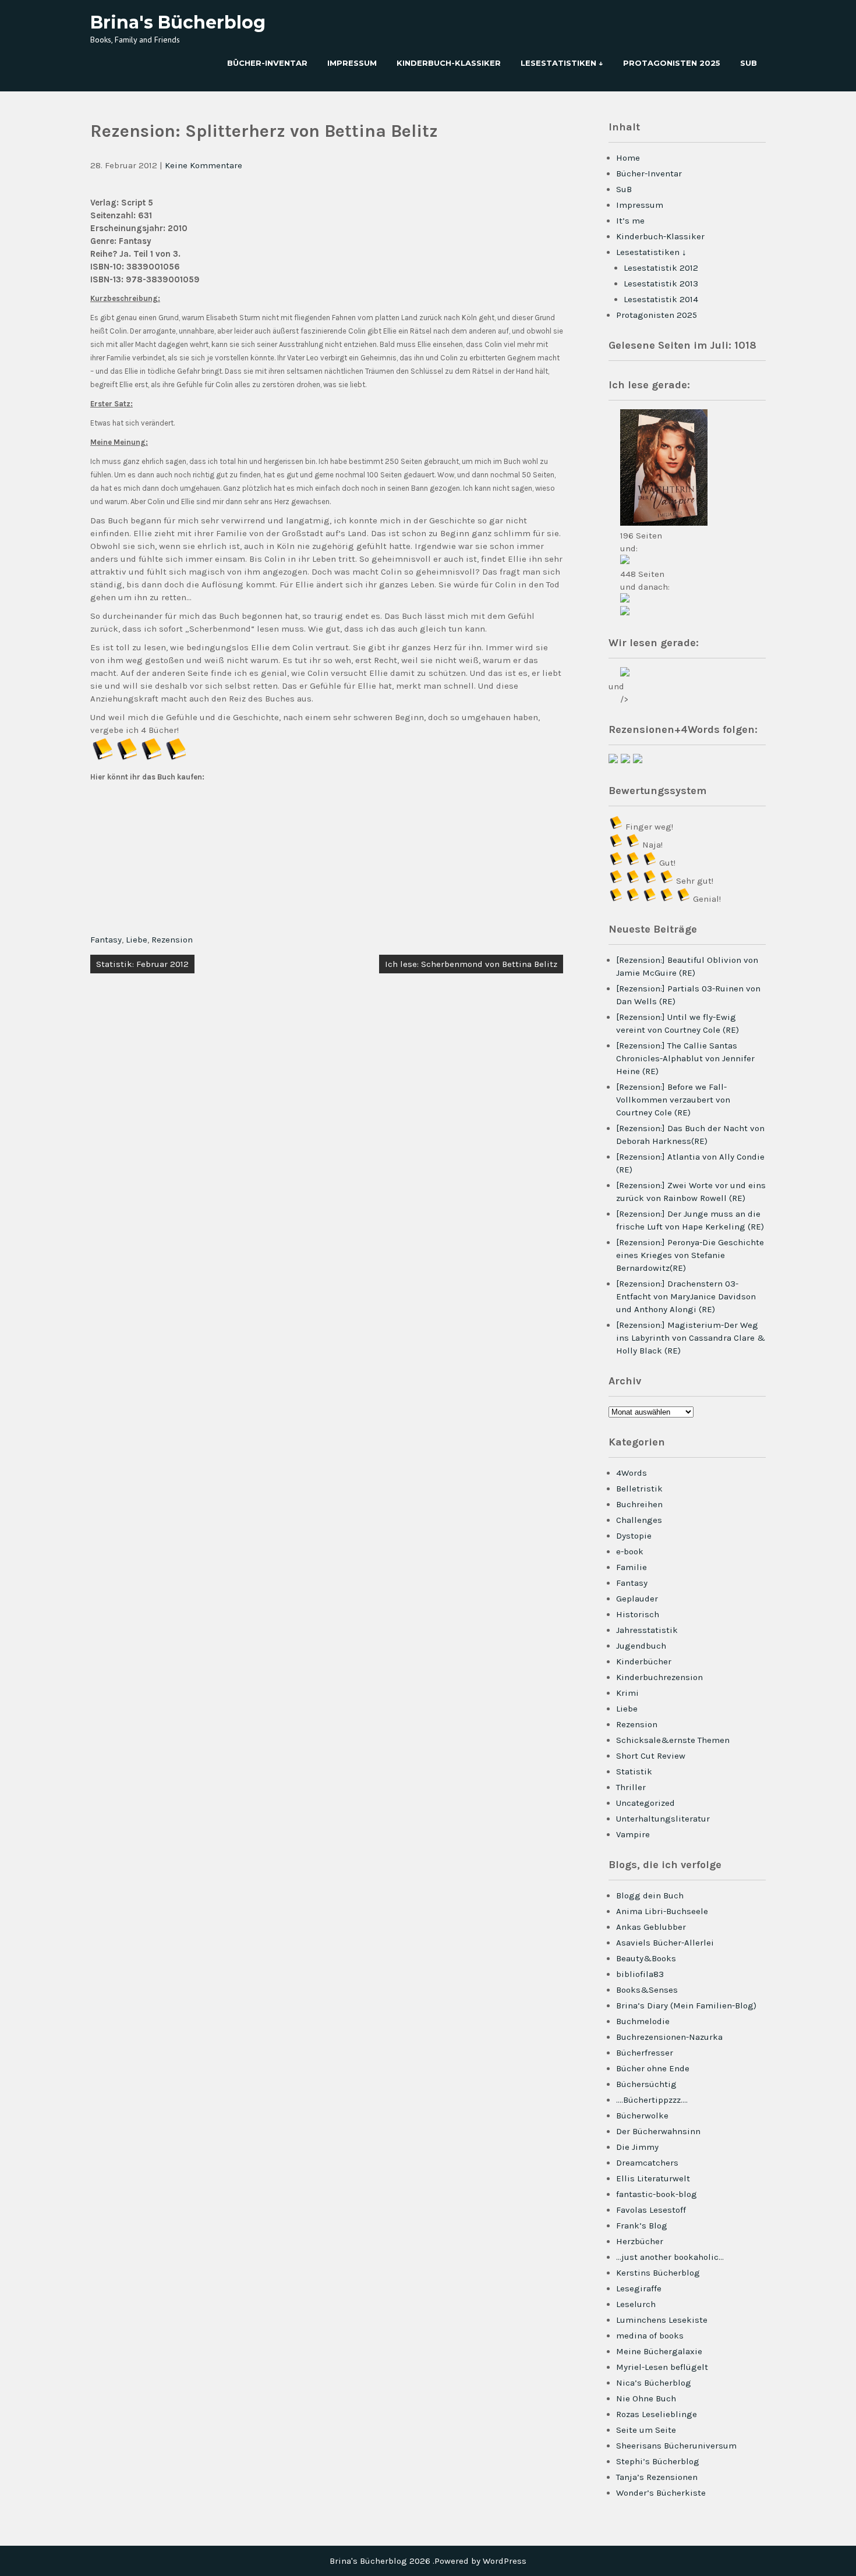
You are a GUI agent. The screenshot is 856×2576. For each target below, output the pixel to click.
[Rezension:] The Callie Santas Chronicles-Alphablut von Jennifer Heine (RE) (685, 1058)
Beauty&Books (646, 1958)
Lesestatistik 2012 (661, 268)
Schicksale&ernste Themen (673, 1740)
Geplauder (637, 1599)
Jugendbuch (641, 1646)
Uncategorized (645, 1803)
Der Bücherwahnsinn (658, 2131)
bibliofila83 (640, 1974)
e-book (630, 1551)
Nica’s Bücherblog (654, 2383)
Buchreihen (639, 1504)
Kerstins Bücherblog (658, 2273)
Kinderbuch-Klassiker (449, 63)
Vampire (633, 1834)
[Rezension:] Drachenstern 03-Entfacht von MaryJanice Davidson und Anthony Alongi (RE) (686, 1296)
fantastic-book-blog (657, 2194)
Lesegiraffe (639, 2288)
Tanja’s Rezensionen (657, 2477)
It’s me (630, 221)
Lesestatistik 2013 (661, 284)
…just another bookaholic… (670, 2257)
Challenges (639, 1520)
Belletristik (639, 1489)
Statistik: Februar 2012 (142, 964)
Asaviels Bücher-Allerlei (665, 1943)
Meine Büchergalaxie (659, 2351)
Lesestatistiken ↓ (562, 63)
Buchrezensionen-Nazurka (669, 2037)
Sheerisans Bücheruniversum (676, 2446)
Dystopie (634, 1536)
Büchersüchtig (646, 2084)
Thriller (631, 1787)
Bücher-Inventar (267, 63)
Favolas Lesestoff (651, 2210)
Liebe (137, 940)
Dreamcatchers (647, 2163)
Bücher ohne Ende (653, 2068)
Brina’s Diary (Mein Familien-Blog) (686, 2005)
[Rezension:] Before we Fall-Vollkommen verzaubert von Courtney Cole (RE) (673, 1100)
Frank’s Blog (642, 2226)
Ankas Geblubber (651, 1927)
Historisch (638, 1614)
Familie (632, 1567)
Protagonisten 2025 (672, 63)
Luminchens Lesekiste (662, 2320)
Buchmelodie (643, 2021)
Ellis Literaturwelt (653, 2178)
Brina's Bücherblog (178, 22)
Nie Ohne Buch (646, 2398)
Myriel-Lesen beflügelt (662, 2367)
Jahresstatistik (647, 1630)
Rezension (172, 940)
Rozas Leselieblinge (657, 2414)
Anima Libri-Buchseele (662, 1911)
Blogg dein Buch (650, 1895)
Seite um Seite (646, 2430)
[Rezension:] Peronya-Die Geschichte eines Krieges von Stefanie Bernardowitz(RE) (690, 1255)
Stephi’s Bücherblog (658, 2461)
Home (628, 158)
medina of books (650, 2336)
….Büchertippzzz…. (652, 2100)
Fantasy (106, 940)
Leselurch (636, 2304)
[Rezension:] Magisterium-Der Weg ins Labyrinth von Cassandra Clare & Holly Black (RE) (691, 1338)
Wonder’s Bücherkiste (661, 2493)
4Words (632, 1473)
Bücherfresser (645, 2053)
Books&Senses (647, 1990)
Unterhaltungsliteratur (663, 1819)
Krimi (627, 1693)
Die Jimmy (637, 2147)
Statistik (634, 1771)
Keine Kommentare (204, 165)
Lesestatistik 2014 (661, 299)
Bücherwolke (642, 2116)
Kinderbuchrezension (659, 1677)
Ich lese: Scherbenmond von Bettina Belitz (471, 964)
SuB (749, 63)
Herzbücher (640, 2241)
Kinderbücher (644, 1661)
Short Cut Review (651, 1756)
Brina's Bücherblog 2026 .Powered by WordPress (428, 2561)
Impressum (352, 63)
